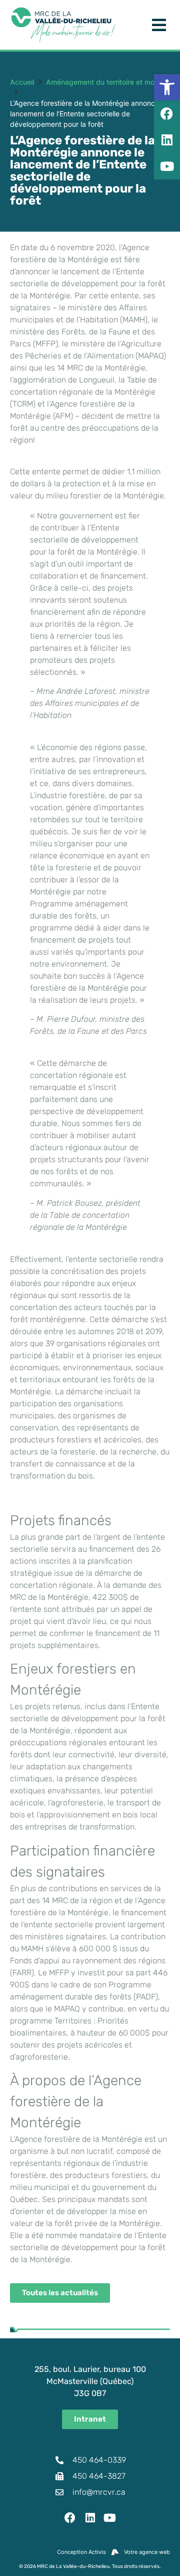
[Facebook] (70, 2518)
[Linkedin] (90, 2518)
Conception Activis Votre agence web (113, 2552)
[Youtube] (110, 2518)
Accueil (22, 82)
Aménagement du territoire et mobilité (108, 82)
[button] (167, 87)
